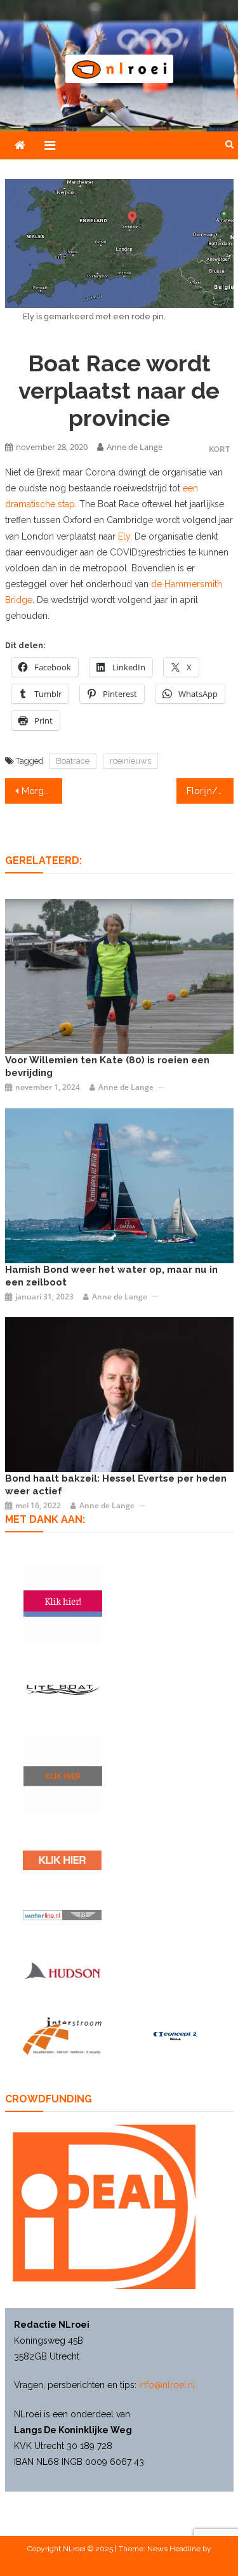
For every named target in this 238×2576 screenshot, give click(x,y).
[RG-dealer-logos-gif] (62, 1860)
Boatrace (73, 761)
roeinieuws (130, 761)
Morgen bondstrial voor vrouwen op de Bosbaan (42, 791)
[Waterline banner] (62, 1915)
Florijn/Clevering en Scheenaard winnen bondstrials (210, 791)
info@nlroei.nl (167, 2385)
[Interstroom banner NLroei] (62, 2036)
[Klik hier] (63, 1774)
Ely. (125, 536)
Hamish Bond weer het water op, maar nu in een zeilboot (111, 1276)
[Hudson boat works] (62, 1970)
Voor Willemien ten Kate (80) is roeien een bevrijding (107, 1066)
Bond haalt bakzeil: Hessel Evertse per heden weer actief (116, 1485)
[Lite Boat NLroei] (62, 1689)
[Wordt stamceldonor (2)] (63, 1603)
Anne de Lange (135, 447)
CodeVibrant (118, 2563)
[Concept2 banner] (176, 2035)
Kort (220, 449)
